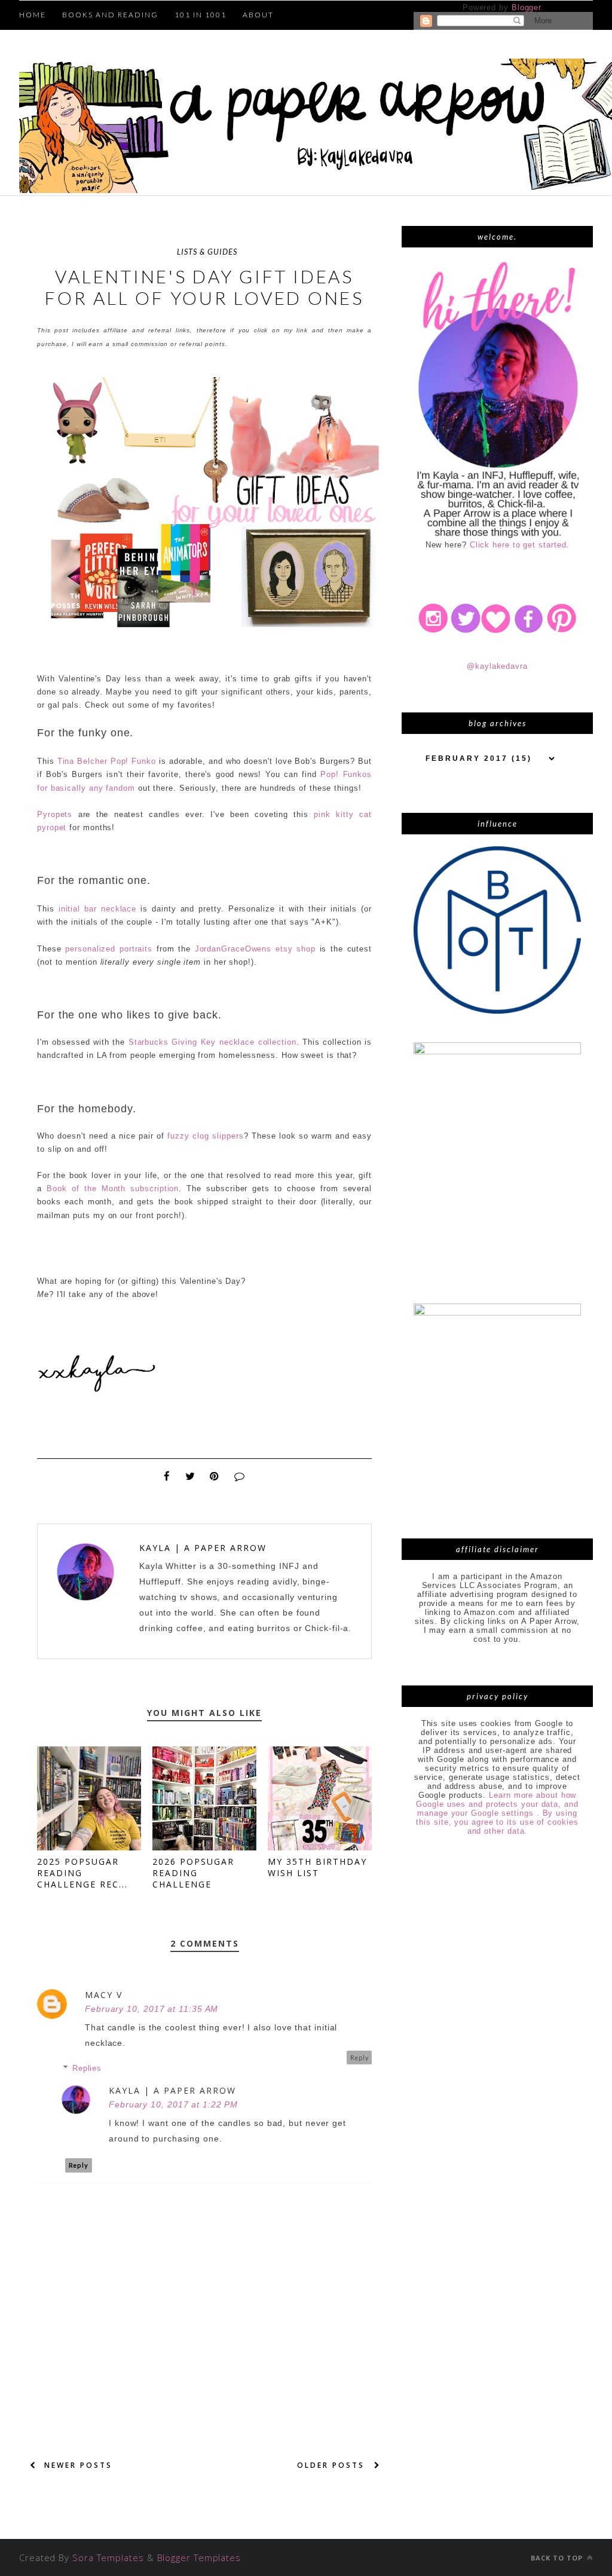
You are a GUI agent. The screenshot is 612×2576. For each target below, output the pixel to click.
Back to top (558, 2558)
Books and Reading (110, 15)
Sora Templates (108, 2557)
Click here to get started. (520, 545)
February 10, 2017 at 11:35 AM (152, 2009)
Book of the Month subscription (113, 1188)
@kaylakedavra (497, 666)
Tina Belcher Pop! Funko (107, 761)
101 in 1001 (201, 15)
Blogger (526, 7)
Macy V (104, 1995)
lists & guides (207, 252)
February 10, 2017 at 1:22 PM (173, 2104)
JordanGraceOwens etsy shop (255, 949)
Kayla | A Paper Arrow (203, 1548)
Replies (87, 2068)
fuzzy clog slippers (205, 1136)
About (258, 15)
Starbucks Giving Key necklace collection (212, 1042)
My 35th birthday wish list (317, 1867)
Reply (359, 2058)
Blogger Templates (199, 2557)
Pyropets (55, 814)
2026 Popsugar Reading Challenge (193, 1873)
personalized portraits (109, 949)
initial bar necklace (97, 909)
